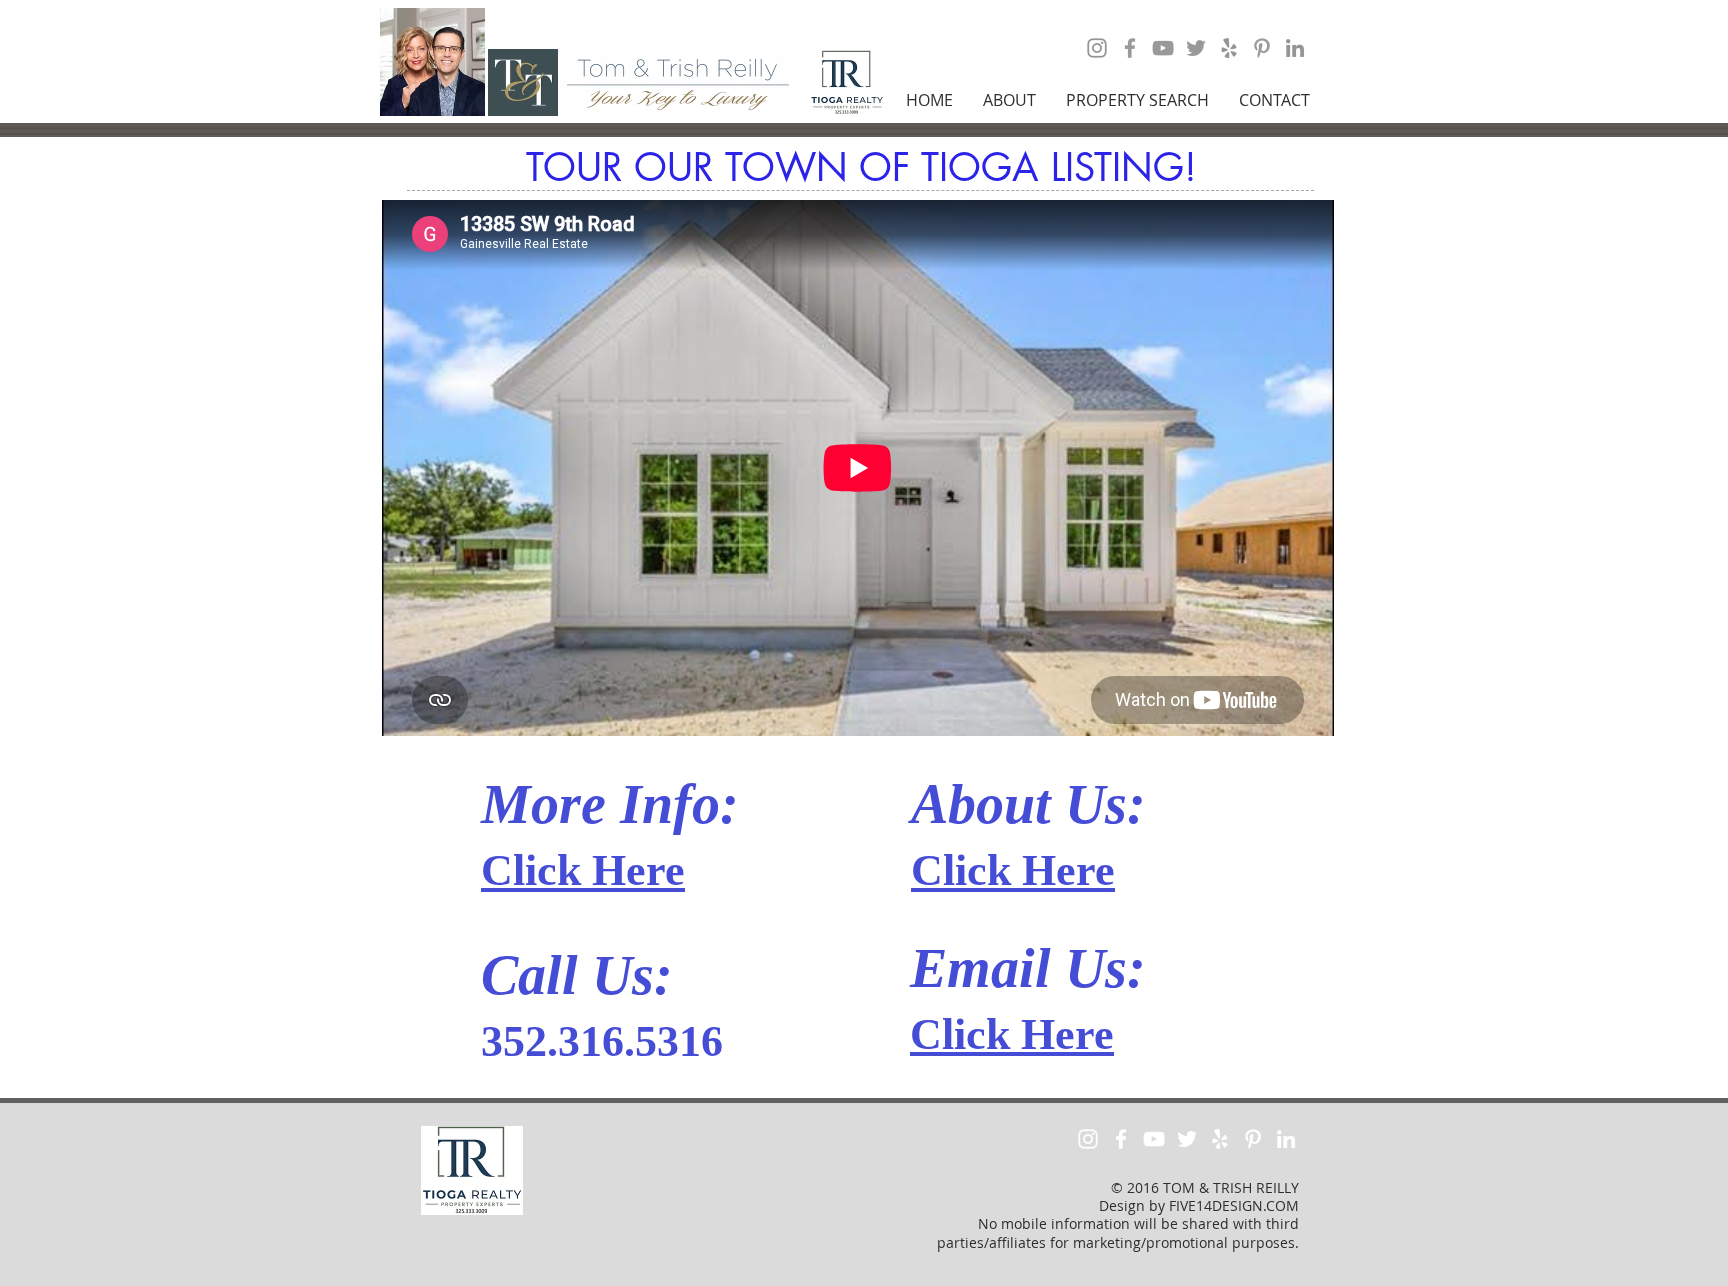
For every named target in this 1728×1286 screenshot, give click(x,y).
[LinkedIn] (1295, 48)
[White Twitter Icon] (1187, 1139)
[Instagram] (1097, 48)
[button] (1009, 100)
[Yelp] (1229, 48)
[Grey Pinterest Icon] (1262, 48)
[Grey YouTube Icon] (1163, 48)
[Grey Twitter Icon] (1196, 48)
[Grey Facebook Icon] (1130, 48)
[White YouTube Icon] (1154, 1139)
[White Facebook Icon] (1121, 1139)
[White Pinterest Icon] (1253, 1139)
